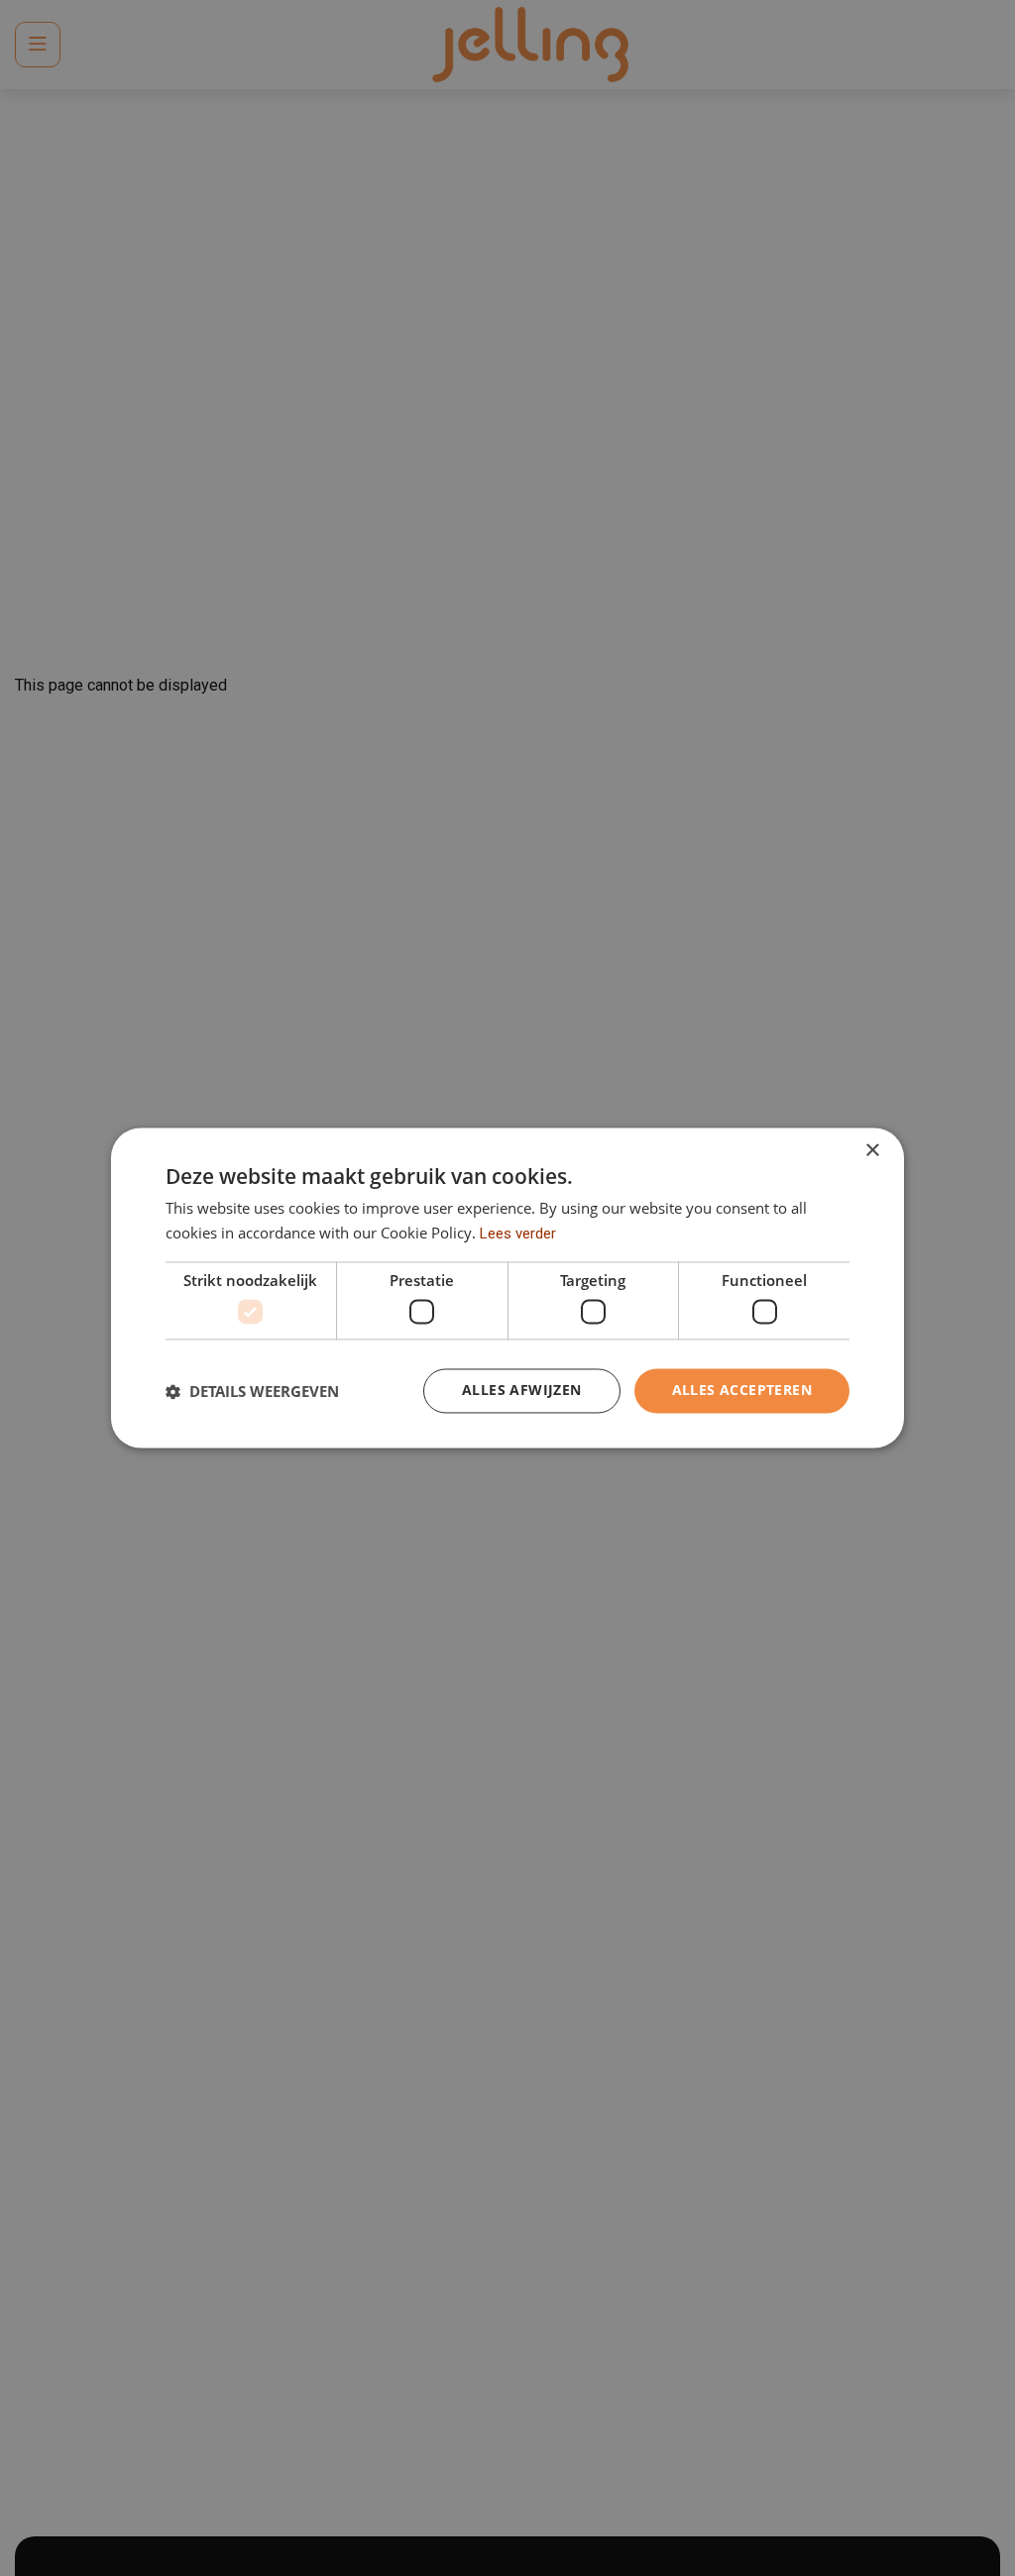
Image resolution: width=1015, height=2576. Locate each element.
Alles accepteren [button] (742, 1391)
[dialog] (507, 1288)
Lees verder (518, 1234)
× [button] (872, 1151)
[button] (252, 1391)
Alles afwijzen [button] (522, 1391)
